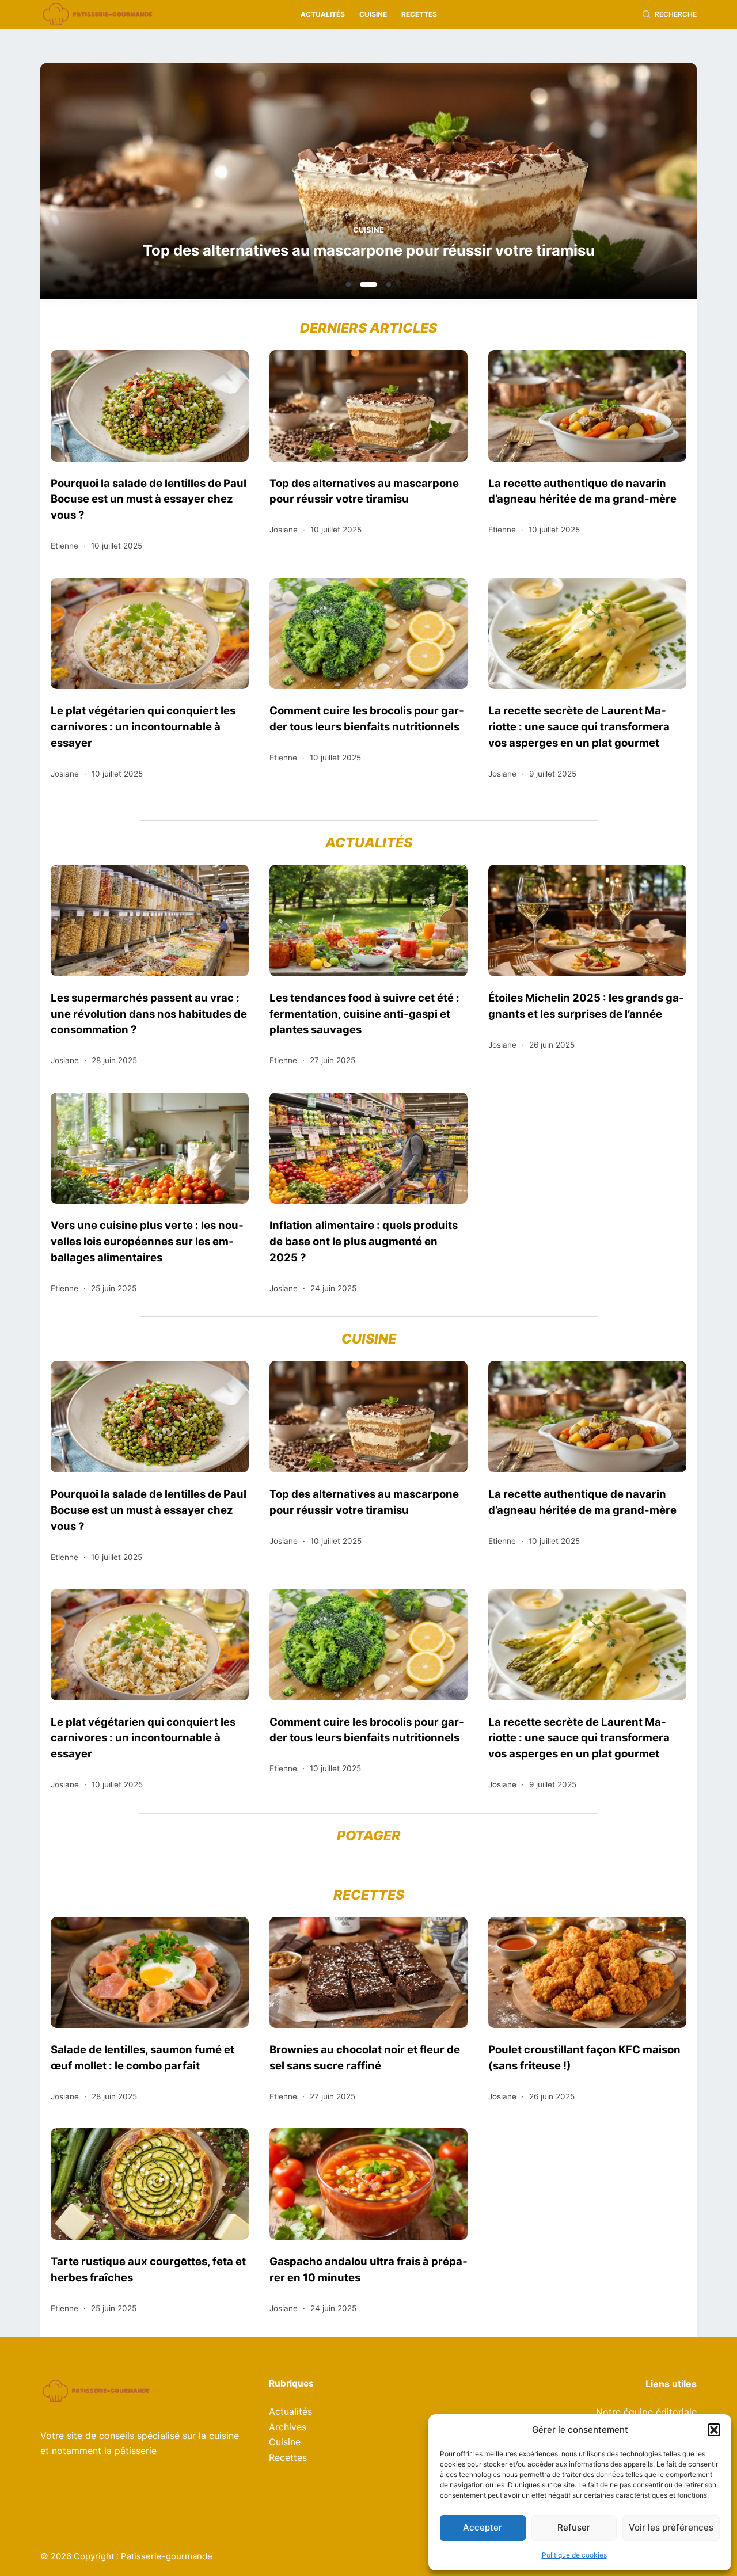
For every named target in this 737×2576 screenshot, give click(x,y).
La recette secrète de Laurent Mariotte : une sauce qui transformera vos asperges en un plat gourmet (579, 726)
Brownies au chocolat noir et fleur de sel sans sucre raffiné (365, 2057)
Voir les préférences (671, 2527)
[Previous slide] (105, 185)
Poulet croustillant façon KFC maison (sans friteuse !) (584, 2057)
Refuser (574, 2527)
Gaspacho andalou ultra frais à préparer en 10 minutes (368, 2269)
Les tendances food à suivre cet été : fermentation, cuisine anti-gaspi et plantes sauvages (364, 1014)
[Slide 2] (368, 284)
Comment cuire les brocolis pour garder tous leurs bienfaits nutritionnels (367, 718)
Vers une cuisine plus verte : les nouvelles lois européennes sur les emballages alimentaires (147, 1241)
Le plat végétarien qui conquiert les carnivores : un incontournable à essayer (143, 726)
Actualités (323, 14)
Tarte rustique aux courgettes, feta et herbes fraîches (148, 2269)
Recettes (419, 14)
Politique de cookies (574, 2555)
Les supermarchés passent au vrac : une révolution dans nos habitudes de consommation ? (149, 1014)
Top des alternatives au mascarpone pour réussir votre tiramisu (369, 250)
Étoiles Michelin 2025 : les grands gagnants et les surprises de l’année (586, 1006)
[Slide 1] (348, 284)
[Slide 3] (389, 284)
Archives (288, 2427)
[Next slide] (632, 185)
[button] (714, 2430)
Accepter (483, 2527)
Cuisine (373, 14)
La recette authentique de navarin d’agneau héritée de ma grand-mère (582, 491)
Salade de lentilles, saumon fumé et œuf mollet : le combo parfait (143, 2057)
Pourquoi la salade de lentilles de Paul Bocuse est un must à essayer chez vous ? (149, 499)
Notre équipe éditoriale (646, 2412)
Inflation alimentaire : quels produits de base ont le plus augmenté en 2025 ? (364, 1241)
